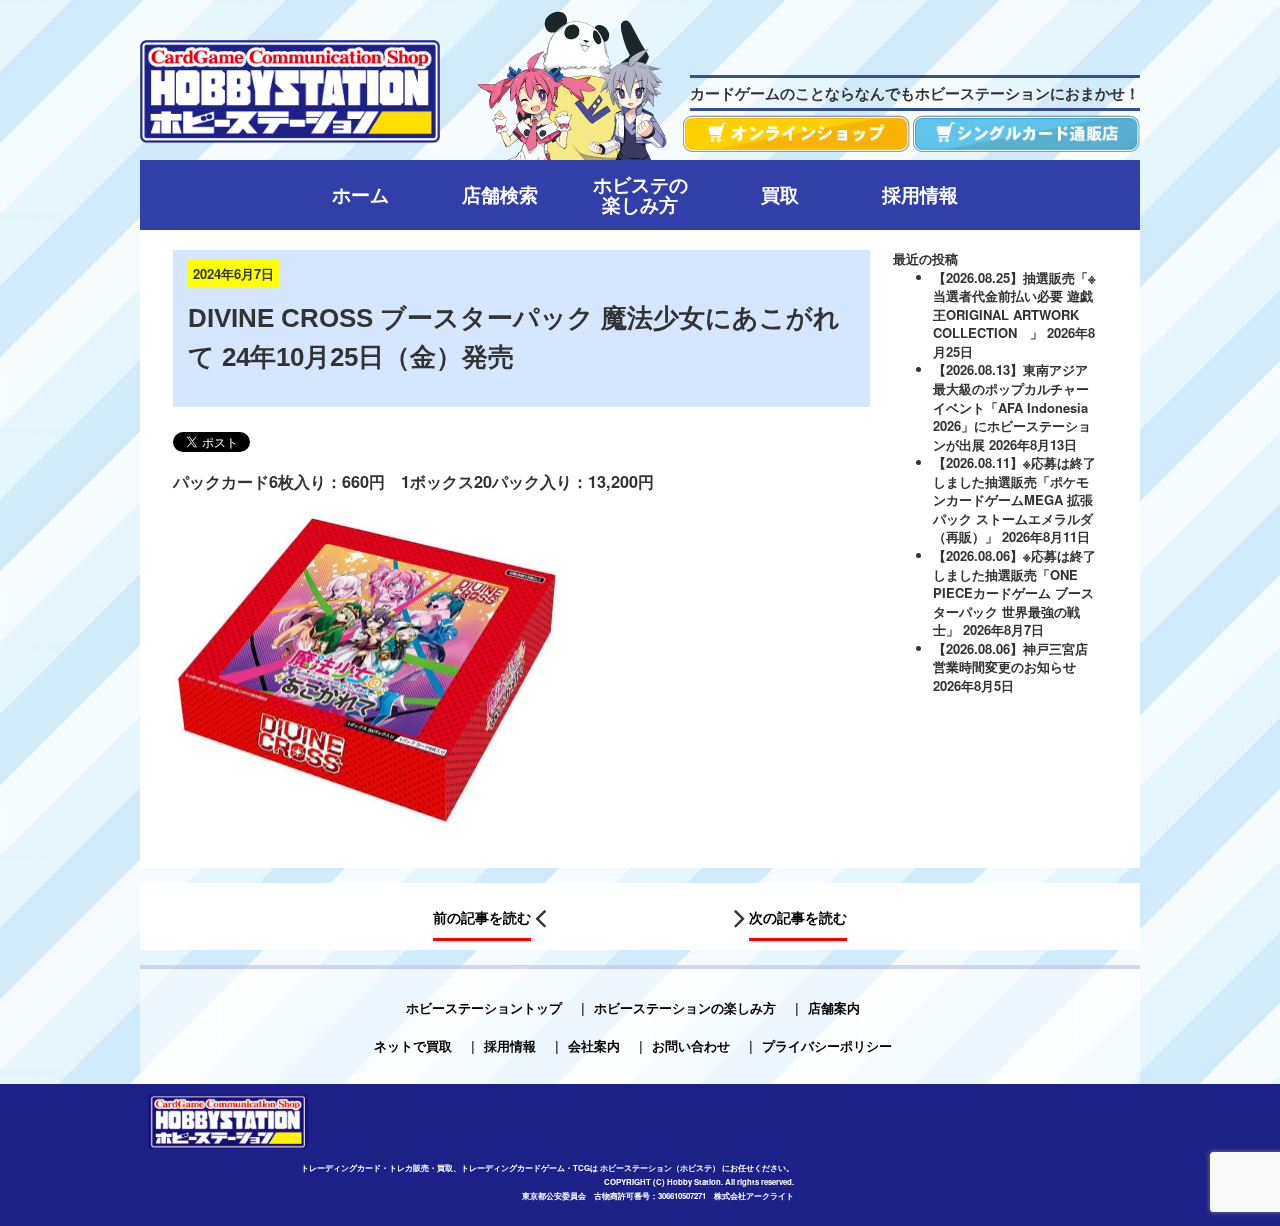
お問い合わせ (691, 1045)
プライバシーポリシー (827, 1045)
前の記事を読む (482, 918)
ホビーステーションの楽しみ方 (685, 1007)
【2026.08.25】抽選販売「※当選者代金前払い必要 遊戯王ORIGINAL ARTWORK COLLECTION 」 (1014, 305)
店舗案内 (834, 1007)
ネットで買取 (413, 1045)
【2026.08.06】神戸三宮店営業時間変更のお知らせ (1010, 658)
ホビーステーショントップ (484, 1007)
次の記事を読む (798, 918)
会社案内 (594, 1045)
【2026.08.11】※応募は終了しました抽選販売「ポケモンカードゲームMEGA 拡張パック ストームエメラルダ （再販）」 (1014, 499)
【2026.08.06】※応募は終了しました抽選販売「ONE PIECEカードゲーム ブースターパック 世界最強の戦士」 (1014, 592)
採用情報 (510, 1045)
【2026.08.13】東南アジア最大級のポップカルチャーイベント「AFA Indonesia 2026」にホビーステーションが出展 (1012, 406)
